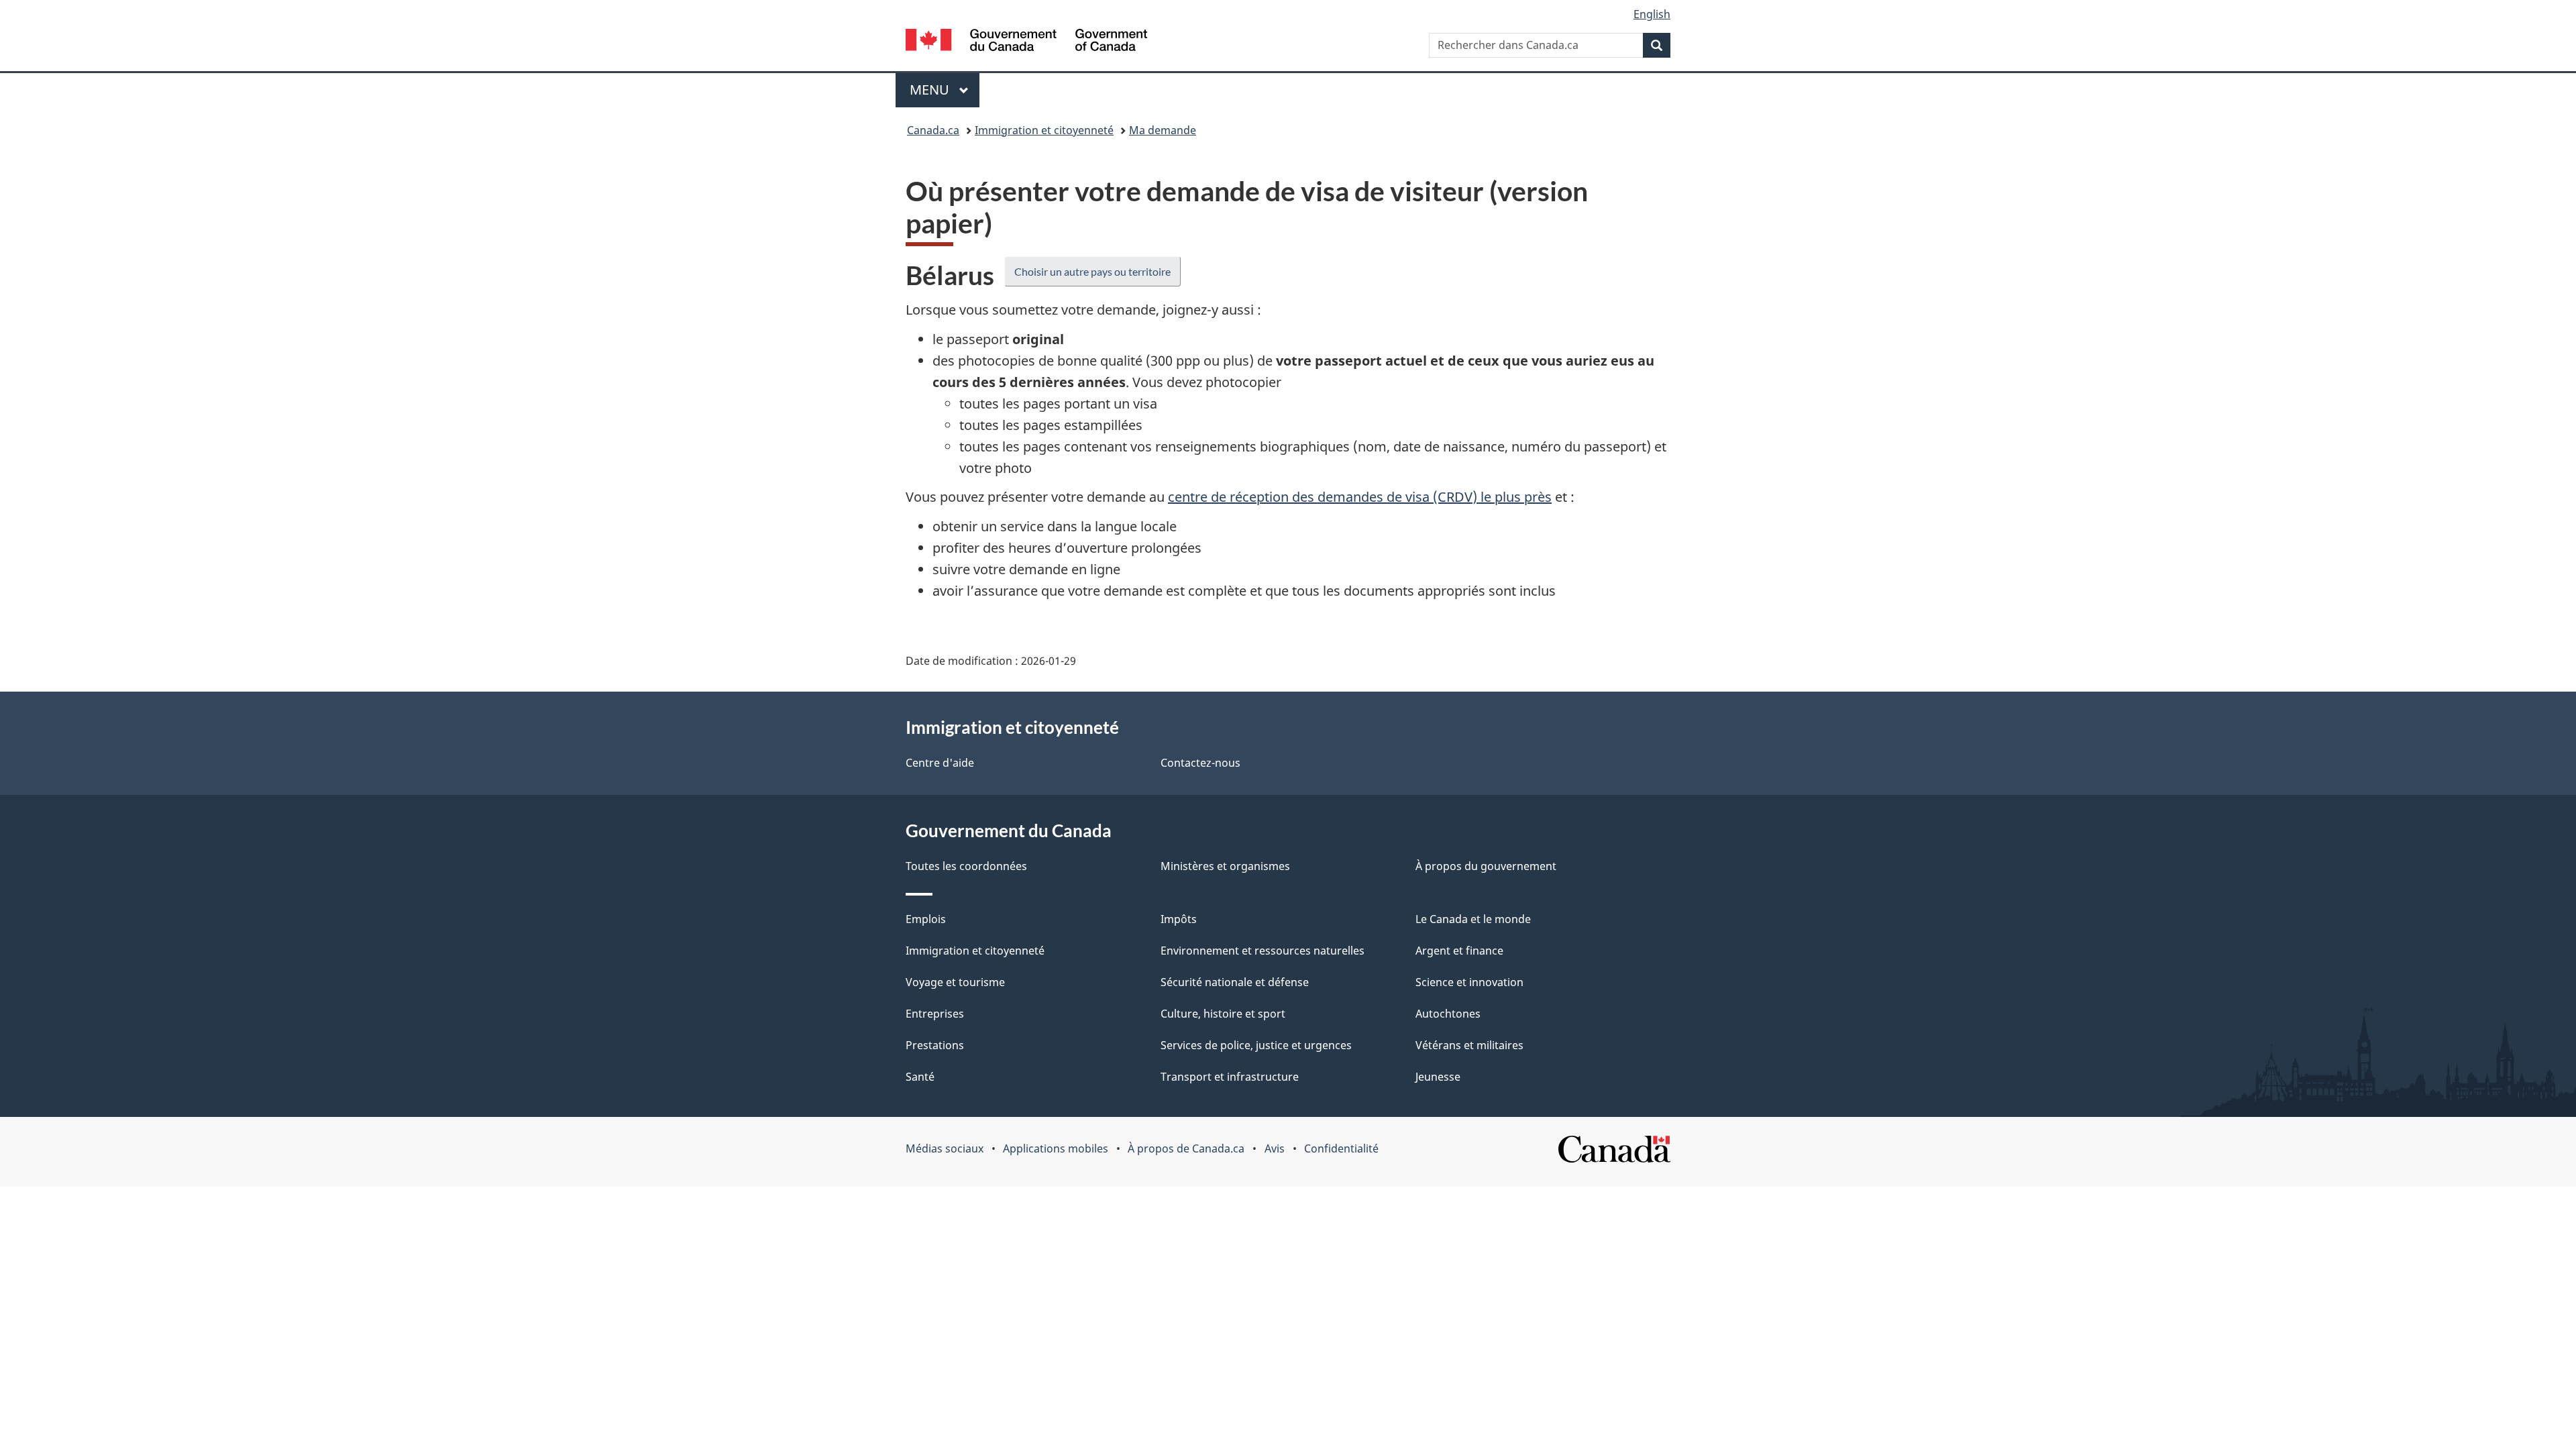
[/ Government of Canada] (1026, 42)
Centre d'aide (940, 763)
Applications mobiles (1056, 1148)
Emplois (926, 919)
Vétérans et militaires (1469, 1045)
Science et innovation (1469, 982)
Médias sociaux (945, 1148)
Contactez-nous (1200, 763)
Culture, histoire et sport (1223, 1014)
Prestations (935, 1045)
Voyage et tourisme (955, 982)
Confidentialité (1341, 1148)
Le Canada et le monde (1473, 919)
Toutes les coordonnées (966, 866)
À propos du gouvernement (1486, 866)
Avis (1275, 1148)
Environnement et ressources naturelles (1263, 951)
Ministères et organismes (1225, 866)
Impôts (1179, 919)
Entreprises (935, 1014)
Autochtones (1448, 1014)
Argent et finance (1459, 951)
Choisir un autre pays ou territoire (1092, 271)
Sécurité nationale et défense (1235, 982)
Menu (945, 90)
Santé (920, 1077)
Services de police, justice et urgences (1256, 1045)
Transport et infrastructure (1230, 1077)
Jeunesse (1438, 1077)
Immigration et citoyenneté (1044, 130)
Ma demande (1163, 130)
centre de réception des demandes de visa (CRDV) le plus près (1360, 497)
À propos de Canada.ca (1186, 1148)
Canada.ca (933, 130)
